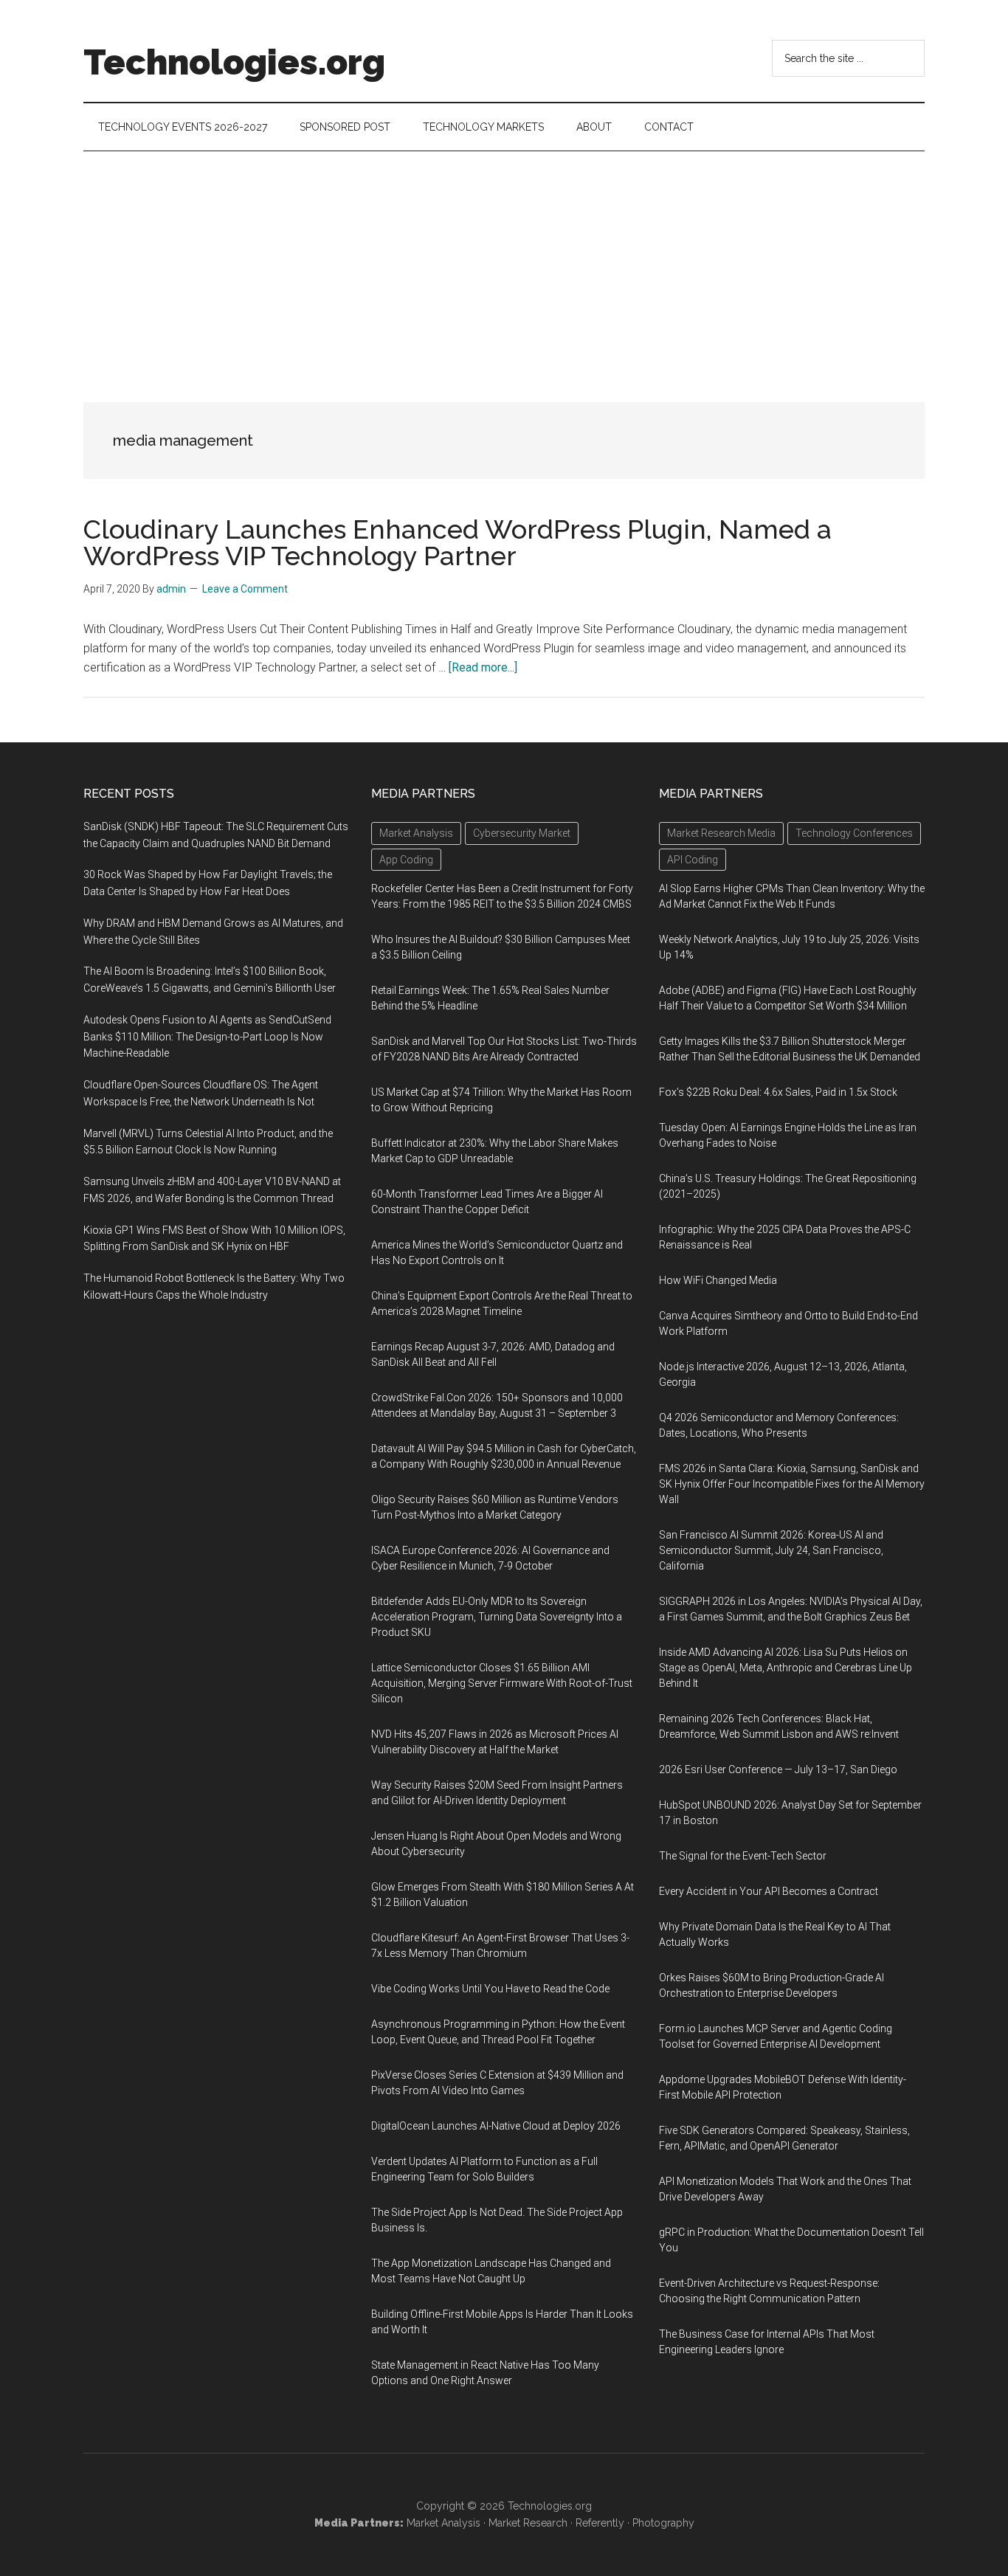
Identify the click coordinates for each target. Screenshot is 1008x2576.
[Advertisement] (504, 262)
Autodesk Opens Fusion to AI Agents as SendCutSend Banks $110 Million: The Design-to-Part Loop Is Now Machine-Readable (207, 1037)
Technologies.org (234, 62)
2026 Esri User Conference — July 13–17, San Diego (778, 1769)
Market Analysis (443, 2523)
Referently (600, 2523)
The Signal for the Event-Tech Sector (743, 1856)
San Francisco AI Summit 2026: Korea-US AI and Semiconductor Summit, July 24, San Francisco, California (771, 1550)
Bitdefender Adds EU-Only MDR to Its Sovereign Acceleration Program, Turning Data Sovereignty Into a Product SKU (497, 1617)
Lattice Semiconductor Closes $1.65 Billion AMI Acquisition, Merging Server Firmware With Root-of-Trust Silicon (502, 1683)
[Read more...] (483, 667)
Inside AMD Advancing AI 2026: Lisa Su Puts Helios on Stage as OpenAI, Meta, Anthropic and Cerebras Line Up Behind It (786, 1668)
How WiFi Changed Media (718, 1280)
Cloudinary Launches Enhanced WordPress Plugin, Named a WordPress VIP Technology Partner (458, 542)
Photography (663, 2523)
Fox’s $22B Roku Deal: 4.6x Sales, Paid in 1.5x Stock (778, 1092)
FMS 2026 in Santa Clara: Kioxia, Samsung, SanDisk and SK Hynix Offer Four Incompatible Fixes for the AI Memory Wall (792, 1484)
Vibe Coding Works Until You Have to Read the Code (490, 1989)
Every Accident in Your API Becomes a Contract (769, 1891)
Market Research (528, 2523)
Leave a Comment (245, 589)
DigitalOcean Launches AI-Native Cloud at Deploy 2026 (496, 2126)
